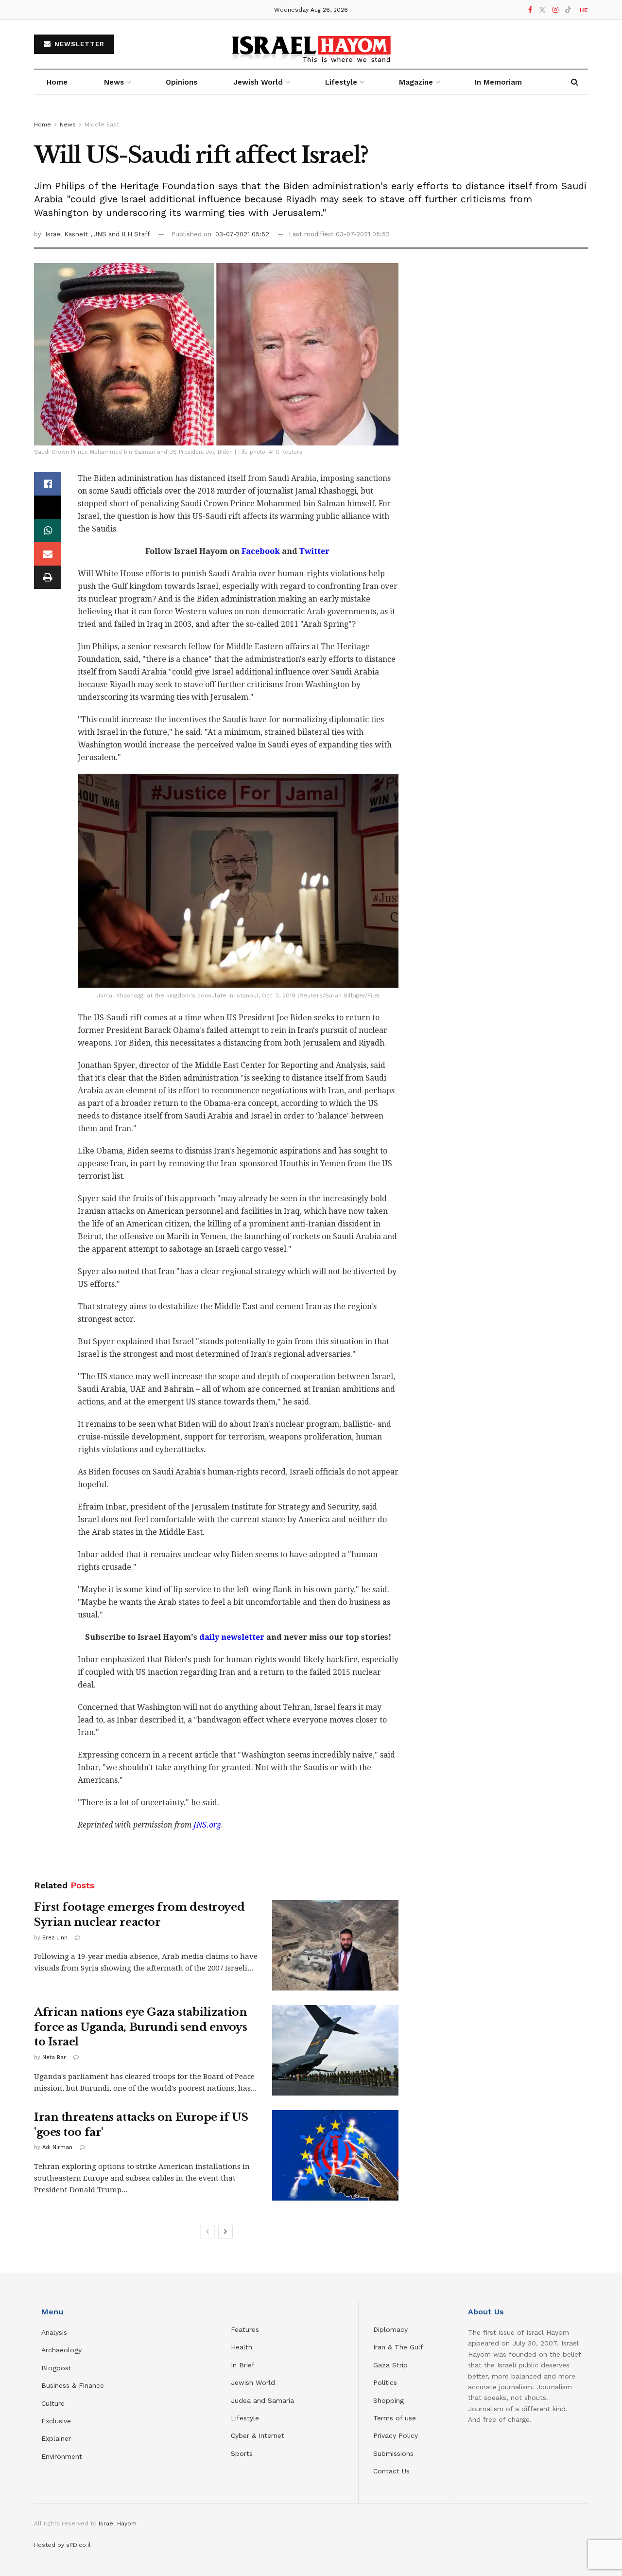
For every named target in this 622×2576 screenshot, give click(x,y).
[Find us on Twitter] (542, 10)
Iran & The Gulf (398, 2347)
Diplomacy (392, 2329)
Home (57, 82)
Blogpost (56, 2368)
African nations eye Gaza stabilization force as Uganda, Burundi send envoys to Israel (140, 2027)
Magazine (416, 82)
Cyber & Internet (258, 2435)
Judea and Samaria (262, 2400)
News (114, 82)
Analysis (55, 2332)
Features (245, 2329)
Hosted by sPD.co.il (62, 2545)
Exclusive (56, 2421)
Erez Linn (55, 1938)
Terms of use (395, 2418)
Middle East (102, 124)
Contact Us (391, 2471)
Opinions (181, 82)
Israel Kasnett (68, 234)
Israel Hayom (118, 2523)
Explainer (56, 2438)
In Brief (243, 2365)
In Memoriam (498, 82)
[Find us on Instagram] (555, 10)
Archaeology (61, 2350)
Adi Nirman (57, 2147)
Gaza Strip (390, 2365)
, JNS (99, 234)
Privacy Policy (396, 2435)
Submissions (393, 2453)
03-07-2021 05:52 (242, 234)
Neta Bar (54, 2057)
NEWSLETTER (78, 44)
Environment (62, 2456)
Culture (53, 2403)
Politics (385, 2382)
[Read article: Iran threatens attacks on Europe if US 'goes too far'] (335, 2155)
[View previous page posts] (207, 2232)
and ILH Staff (129, 234)
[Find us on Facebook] (530, 10)
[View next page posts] (225, 2232)
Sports (242, 2453)
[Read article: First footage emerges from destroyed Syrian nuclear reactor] (335, 1945)
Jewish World (253, 2382)
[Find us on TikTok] (568, 10)
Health (242, 2347)
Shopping (389, 2400)
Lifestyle (245, 2418)
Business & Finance (73, 2385)
